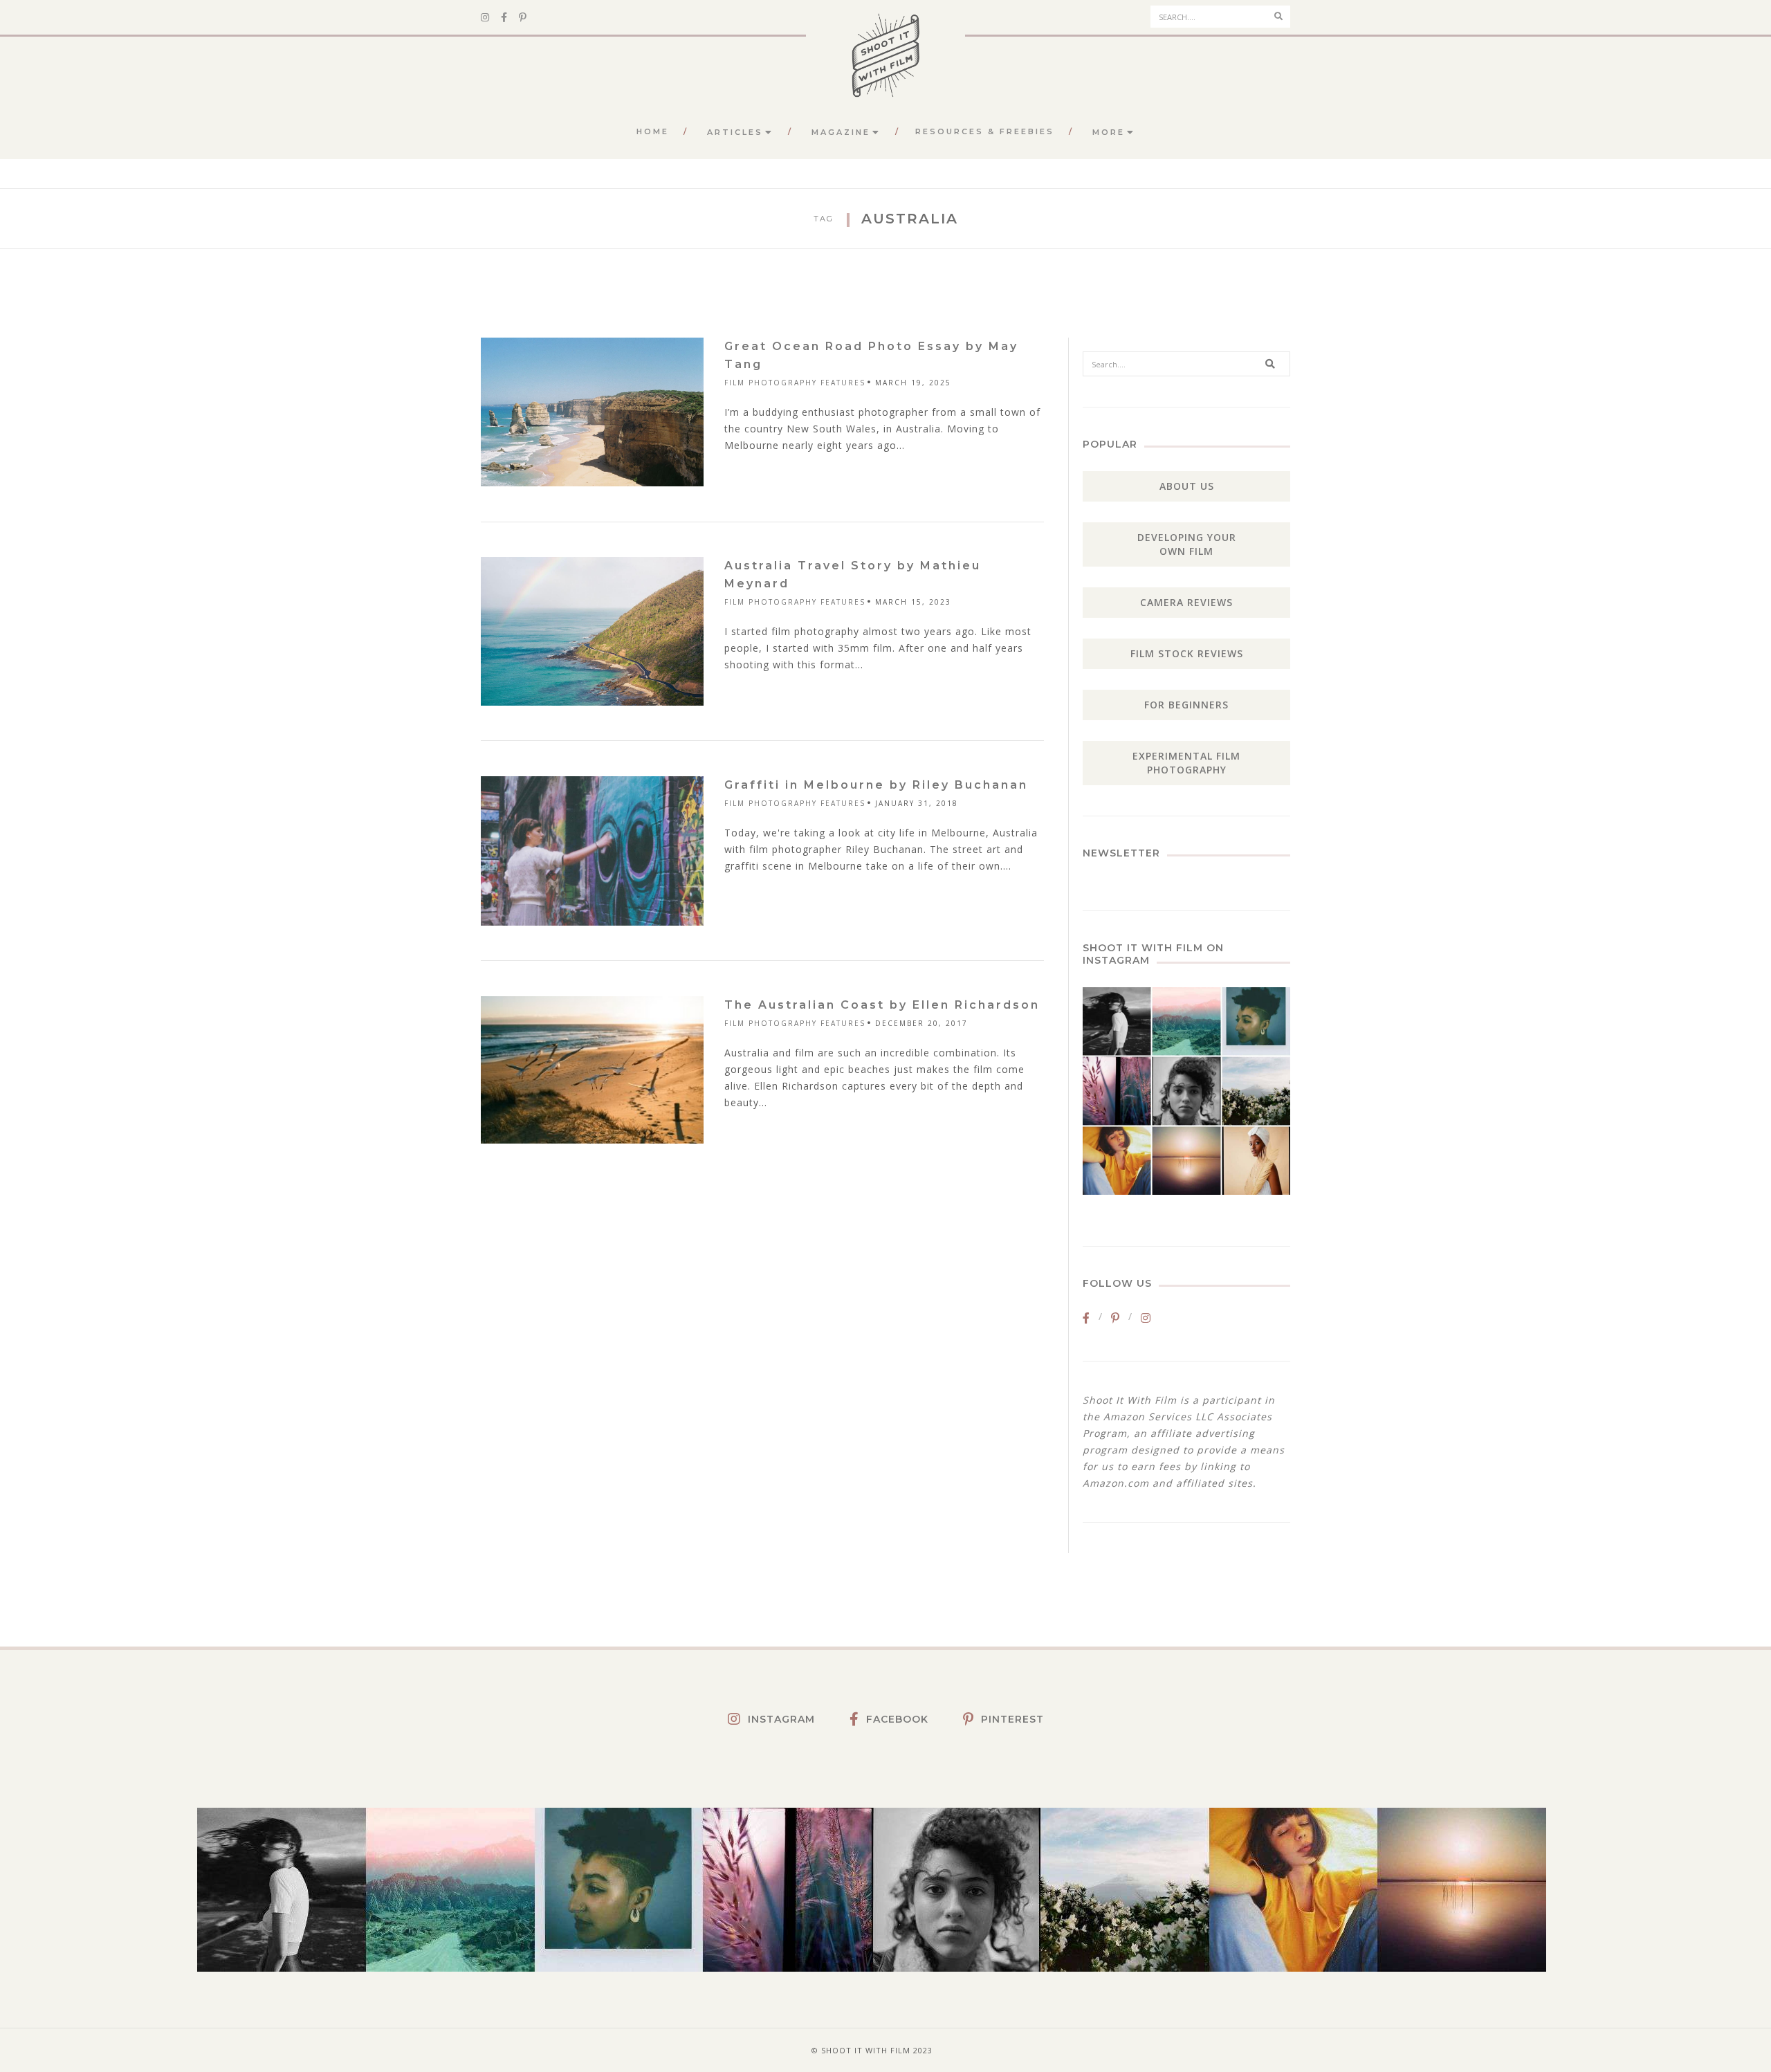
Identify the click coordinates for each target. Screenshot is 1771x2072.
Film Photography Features (795, 383)
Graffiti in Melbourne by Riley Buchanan (876, 785)
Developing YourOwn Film (1187, 544)
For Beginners (1186, 705)
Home (653, 131)
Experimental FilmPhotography (1186, 763)
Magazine (841, 132)
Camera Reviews (1186, 602)
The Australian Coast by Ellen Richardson (882, 1005)
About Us (1187, 486)
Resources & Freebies (985, 131)
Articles (735, 132)
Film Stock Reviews (1187, 653)
